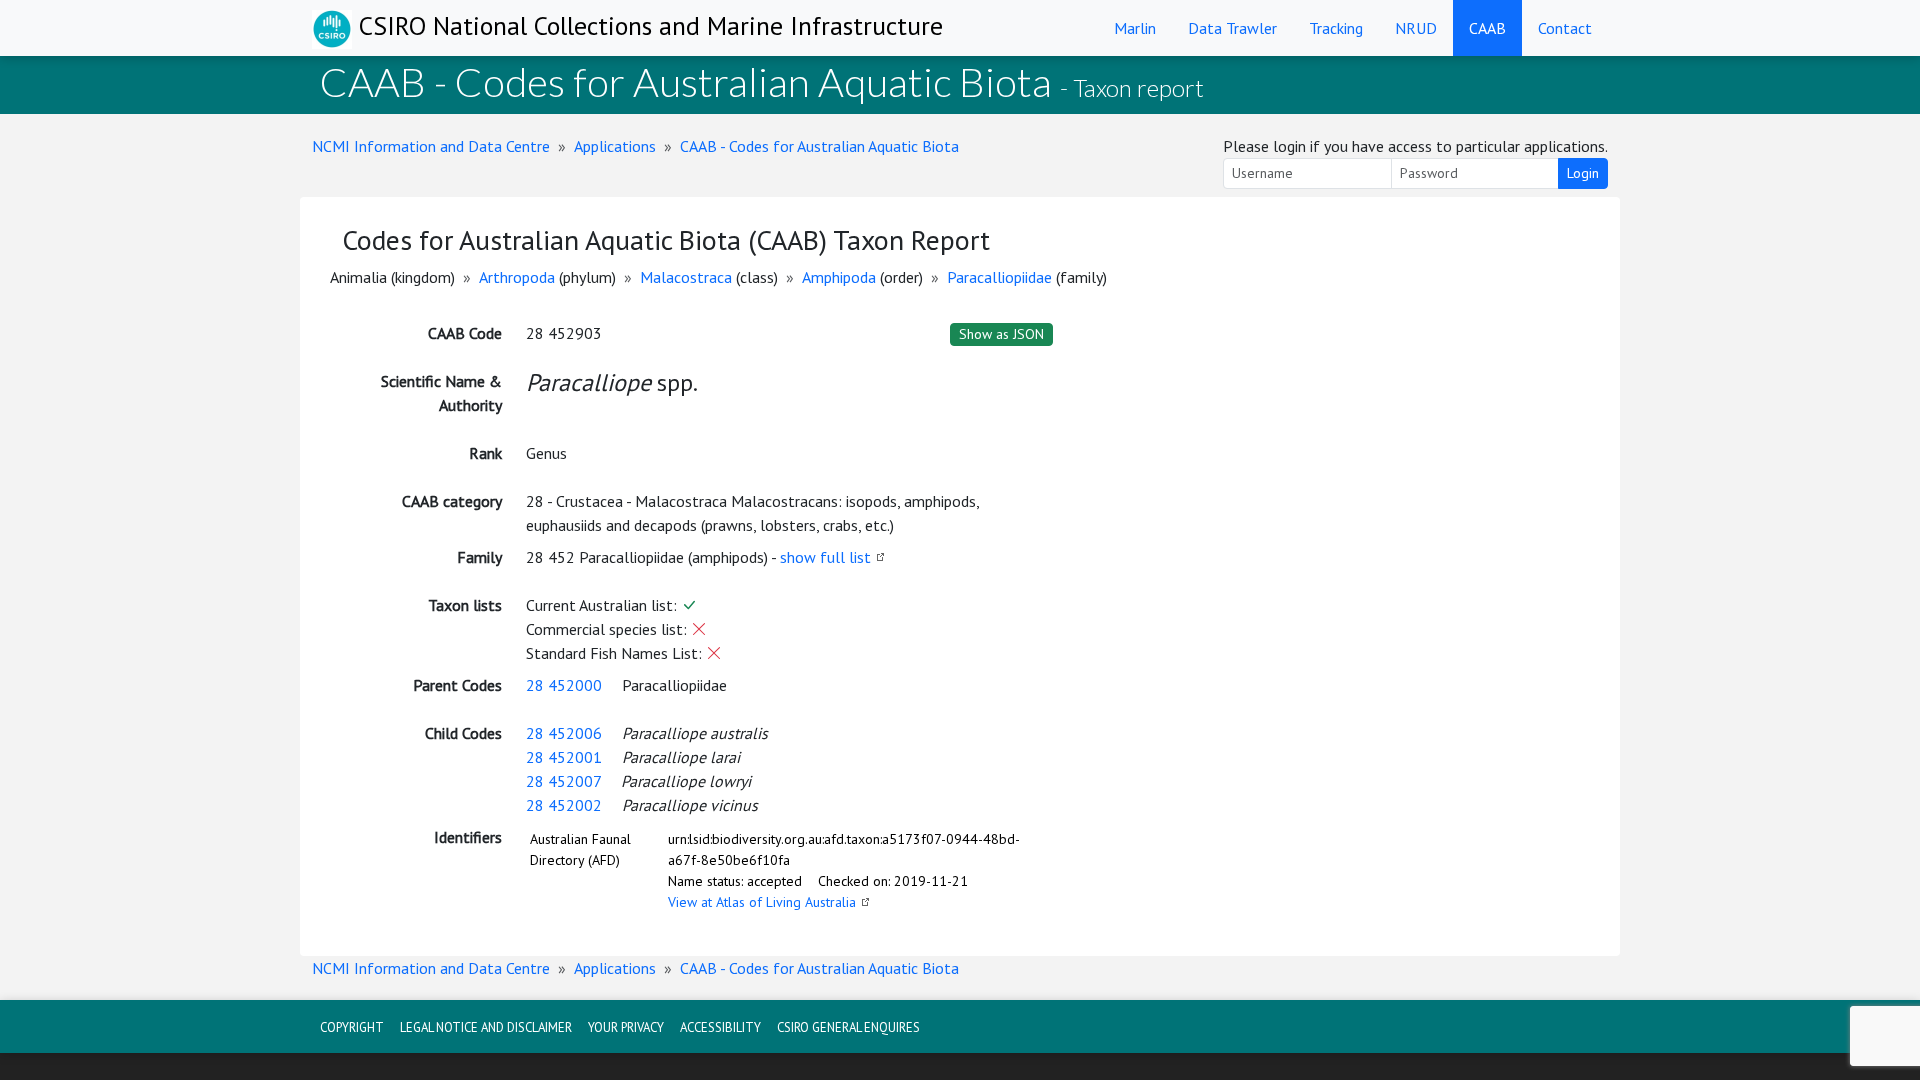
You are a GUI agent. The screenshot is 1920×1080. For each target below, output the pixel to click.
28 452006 (564, 733)
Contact (1565, 28)
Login (1583, 173)
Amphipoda (839, 277)
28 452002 (564, 805)
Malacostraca (686, 277)
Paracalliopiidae (999, 277)
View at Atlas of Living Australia (762, 902)
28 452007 (563, 781)
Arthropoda (517, 277)
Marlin (1135, 28)
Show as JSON (1001, 334)
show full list (825, 557)
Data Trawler (1232, 28)
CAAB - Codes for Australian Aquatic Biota (819, 146)
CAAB (1487, 28)
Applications (615, 146)
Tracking (1336, 28)
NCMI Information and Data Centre (431, 146)
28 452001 (564, 757)
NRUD (1416, 28)
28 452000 (564, 685)
